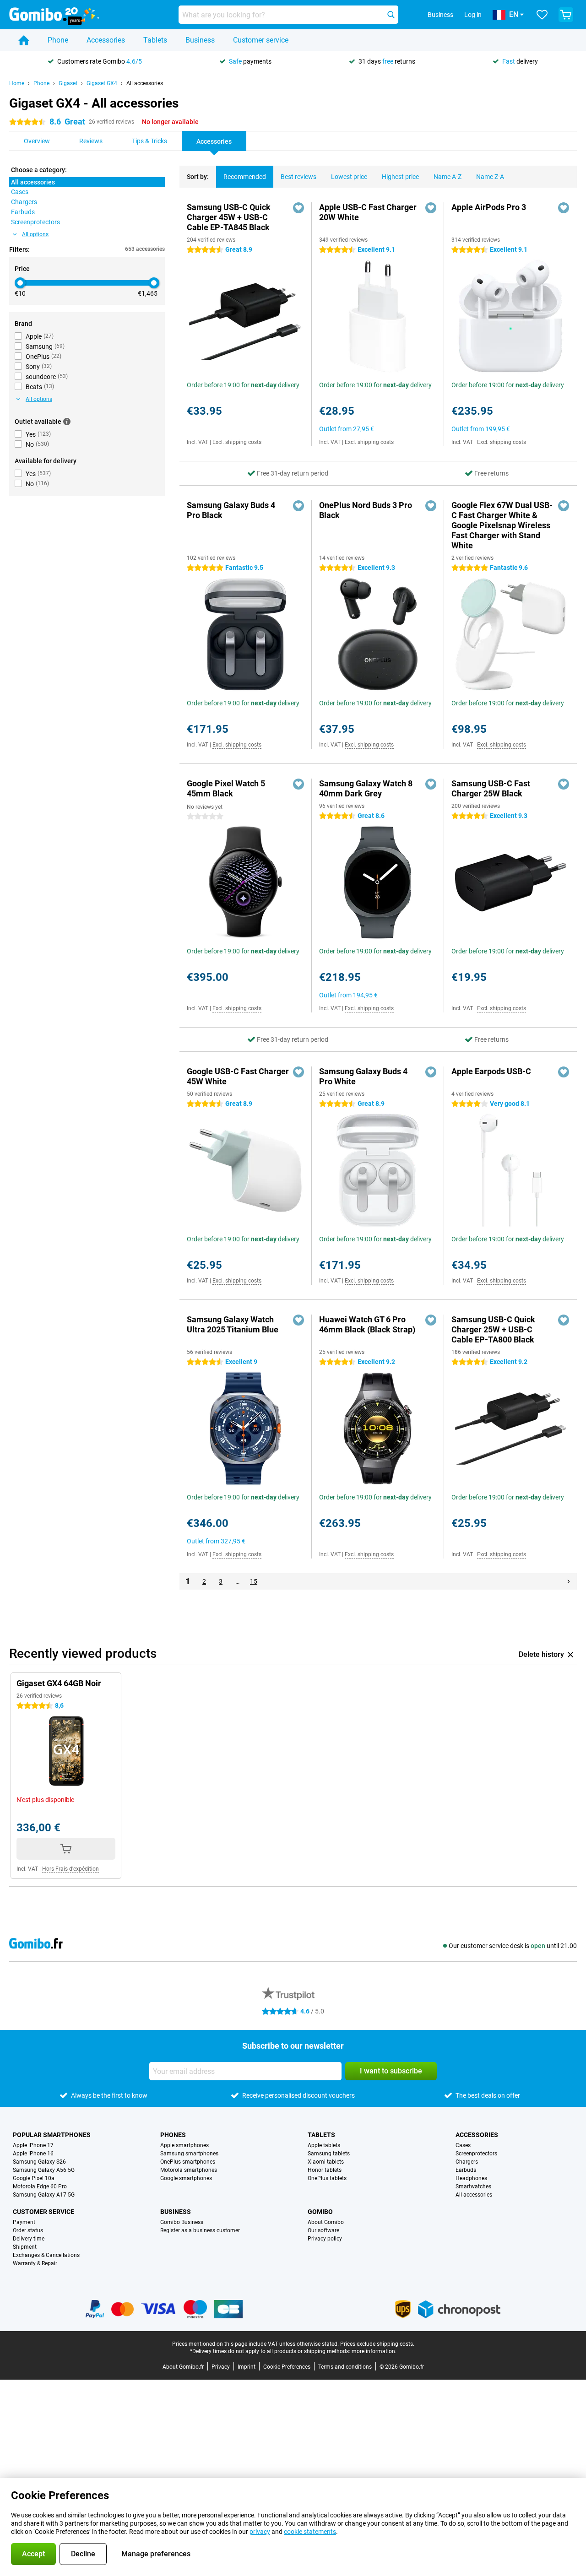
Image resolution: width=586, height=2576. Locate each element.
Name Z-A (490, 177)
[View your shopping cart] (566, 15)
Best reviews (298, 177)
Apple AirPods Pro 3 (489, 207)
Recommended (245, 177)
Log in (473, 15)
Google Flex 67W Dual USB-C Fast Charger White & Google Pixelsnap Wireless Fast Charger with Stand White (502, 525)
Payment (24, 2222)
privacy (260, 2532)
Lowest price (349, 177)
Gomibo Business (182, 2222)
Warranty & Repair (35, 2263)
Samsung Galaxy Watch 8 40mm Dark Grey (366, 788)
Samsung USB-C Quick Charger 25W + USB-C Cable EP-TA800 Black (493, 1329)
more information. (374, 2351)
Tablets (155, 40)
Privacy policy (325, 2239)
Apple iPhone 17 (33, 2145)
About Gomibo (326, 2222)
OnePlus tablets (327, 2178)
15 (254, 1581)
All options (35, 234)
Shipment (25, 2247)
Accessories (106, 40)
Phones (173, 2135)
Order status (28, 2230)
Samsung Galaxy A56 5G (44, 2170)
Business (200, 40)
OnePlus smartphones (188, 2162)
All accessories (145, 83)
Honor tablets (325, 2170)
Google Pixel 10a (34, 2178)
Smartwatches (473, 2186)
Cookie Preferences (287, 2367)
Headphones (471, 2178)
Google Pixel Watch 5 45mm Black (226, 788)
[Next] (569, 1581)
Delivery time (29, 2239)
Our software (323, 2230)
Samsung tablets (329, 2154)
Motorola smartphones (189, 2170)
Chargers (467, 2162)
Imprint (247, 2367)
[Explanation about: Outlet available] (67, 422)
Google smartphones (186, 2178)
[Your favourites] (542, 15)
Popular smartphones (52, 2135)
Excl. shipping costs (237, 442)
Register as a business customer (200, 2230)
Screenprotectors (476, 2154)
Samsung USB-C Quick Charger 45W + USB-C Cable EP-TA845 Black (229, 217)
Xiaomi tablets (326, 2162)
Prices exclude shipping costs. (377, 2344)
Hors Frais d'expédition (71, 1869)
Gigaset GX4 (102, 83)
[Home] (24, 40)
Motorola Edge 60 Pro (40, 2186)
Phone (58, 40)
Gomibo (320, 2212)
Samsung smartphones (189, 2154)
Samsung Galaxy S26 (39, 2162)
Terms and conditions (345, 2367)
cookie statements (310, 2532)
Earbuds (466, 2170)
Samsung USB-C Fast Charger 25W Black (491, 788)
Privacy (221, 2367)
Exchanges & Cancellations (46, 2255)
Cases (463, 2145)
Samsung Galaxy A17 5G (44, 2195)
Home (17, 83)
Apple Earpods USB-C (491, 1071)
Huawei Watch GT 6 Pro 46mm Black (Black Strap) (367, 1324)
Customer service (261, 40)
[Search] (391, 15)
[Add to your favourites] (298, 208)
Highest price (400, 177)
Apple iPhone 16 (33, 2154)
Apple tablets (324, 2145)
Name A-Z (448, 177)
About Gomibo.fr (183, 2367)
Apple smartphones (184, 2145)
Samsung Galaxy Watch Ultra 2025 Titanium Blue (233, 1324)
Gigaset (68, 83)
